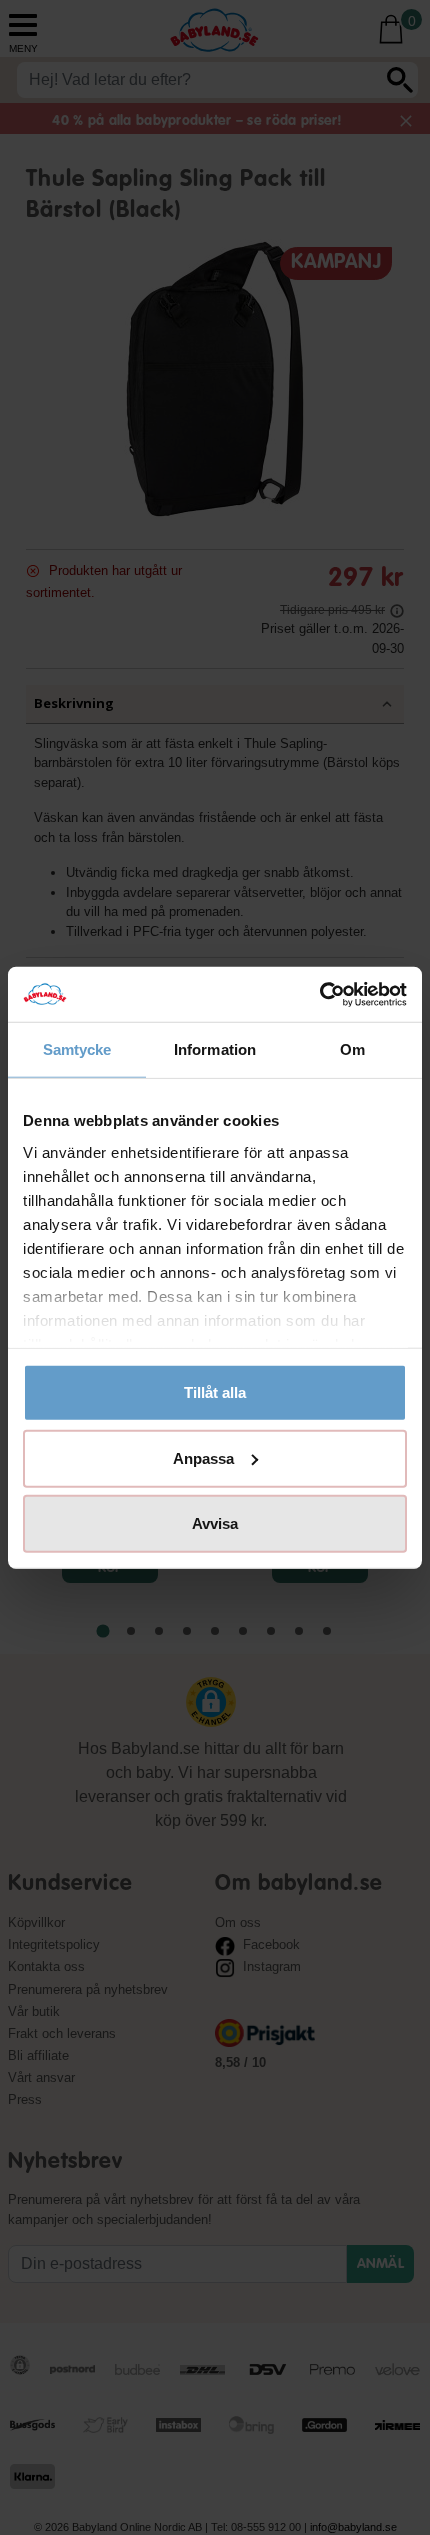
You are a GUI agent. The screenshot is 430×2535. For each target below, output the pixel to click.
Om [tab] (352, 1049)
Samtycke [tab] (77, 1049)
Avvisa (215, 1523)
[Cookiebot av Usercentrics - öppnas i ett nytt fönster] (319, 994)
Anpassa (203, 1457)
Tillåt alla (215, 1392)
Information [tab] (215, 1049)
